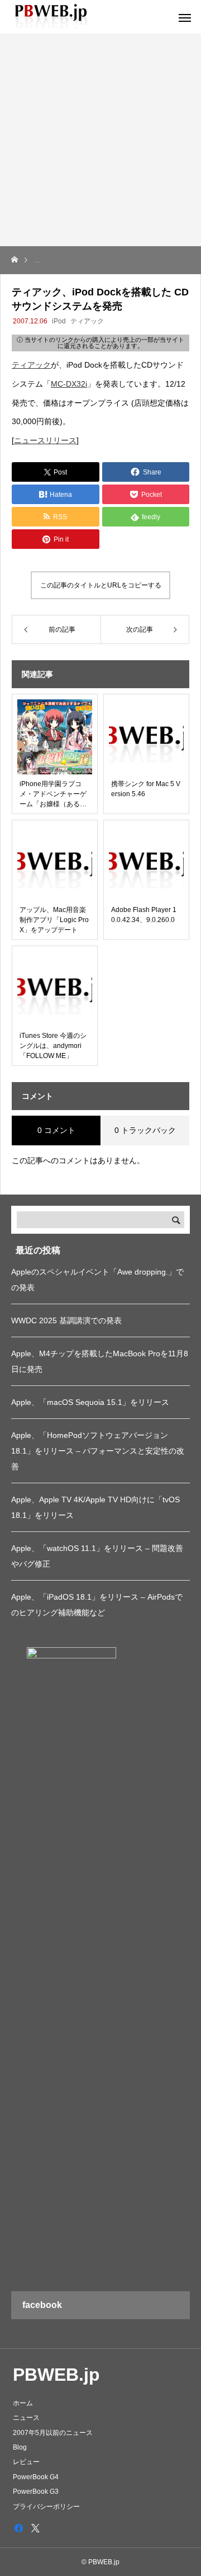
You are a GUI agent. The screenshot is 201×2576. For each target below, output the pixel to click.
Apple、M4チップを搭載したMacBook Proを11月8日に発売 (100, 1361)
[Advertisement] (100, 140)
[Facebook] (18, 2528)
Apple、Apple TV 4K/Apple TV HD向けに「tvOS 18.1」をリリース (95, 1507)
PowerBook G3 (36, 2492)
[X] (35, 2528)
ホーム (23, 2403)
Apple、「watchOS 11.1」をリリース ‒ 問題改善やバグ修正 (97, 1556)
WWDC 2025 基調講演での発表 (66, 1320)
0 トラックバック (145, 1130)
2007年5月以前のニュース (53, 2433)
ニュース (26, 2418)
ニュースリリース (45, 440)
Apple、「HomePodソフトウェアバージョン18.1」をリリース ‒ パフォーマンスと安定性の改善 (98, 1451)
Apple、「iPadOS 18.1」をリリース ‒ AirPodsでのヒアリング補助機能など (97, 1605)
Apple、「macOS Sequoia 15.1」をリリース (90, 1402)
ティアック (87, 321)
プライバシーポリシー (46, 2507)
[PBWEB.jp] (53, 17)
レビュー (26, 2462)
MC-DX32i (69, 384)
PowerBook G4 (36, 2477)
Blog (20, 2447)
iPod (59, 321)
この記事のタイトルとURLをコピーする (101, 585)
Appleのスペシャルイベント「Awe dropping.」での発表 (97, 1280)
